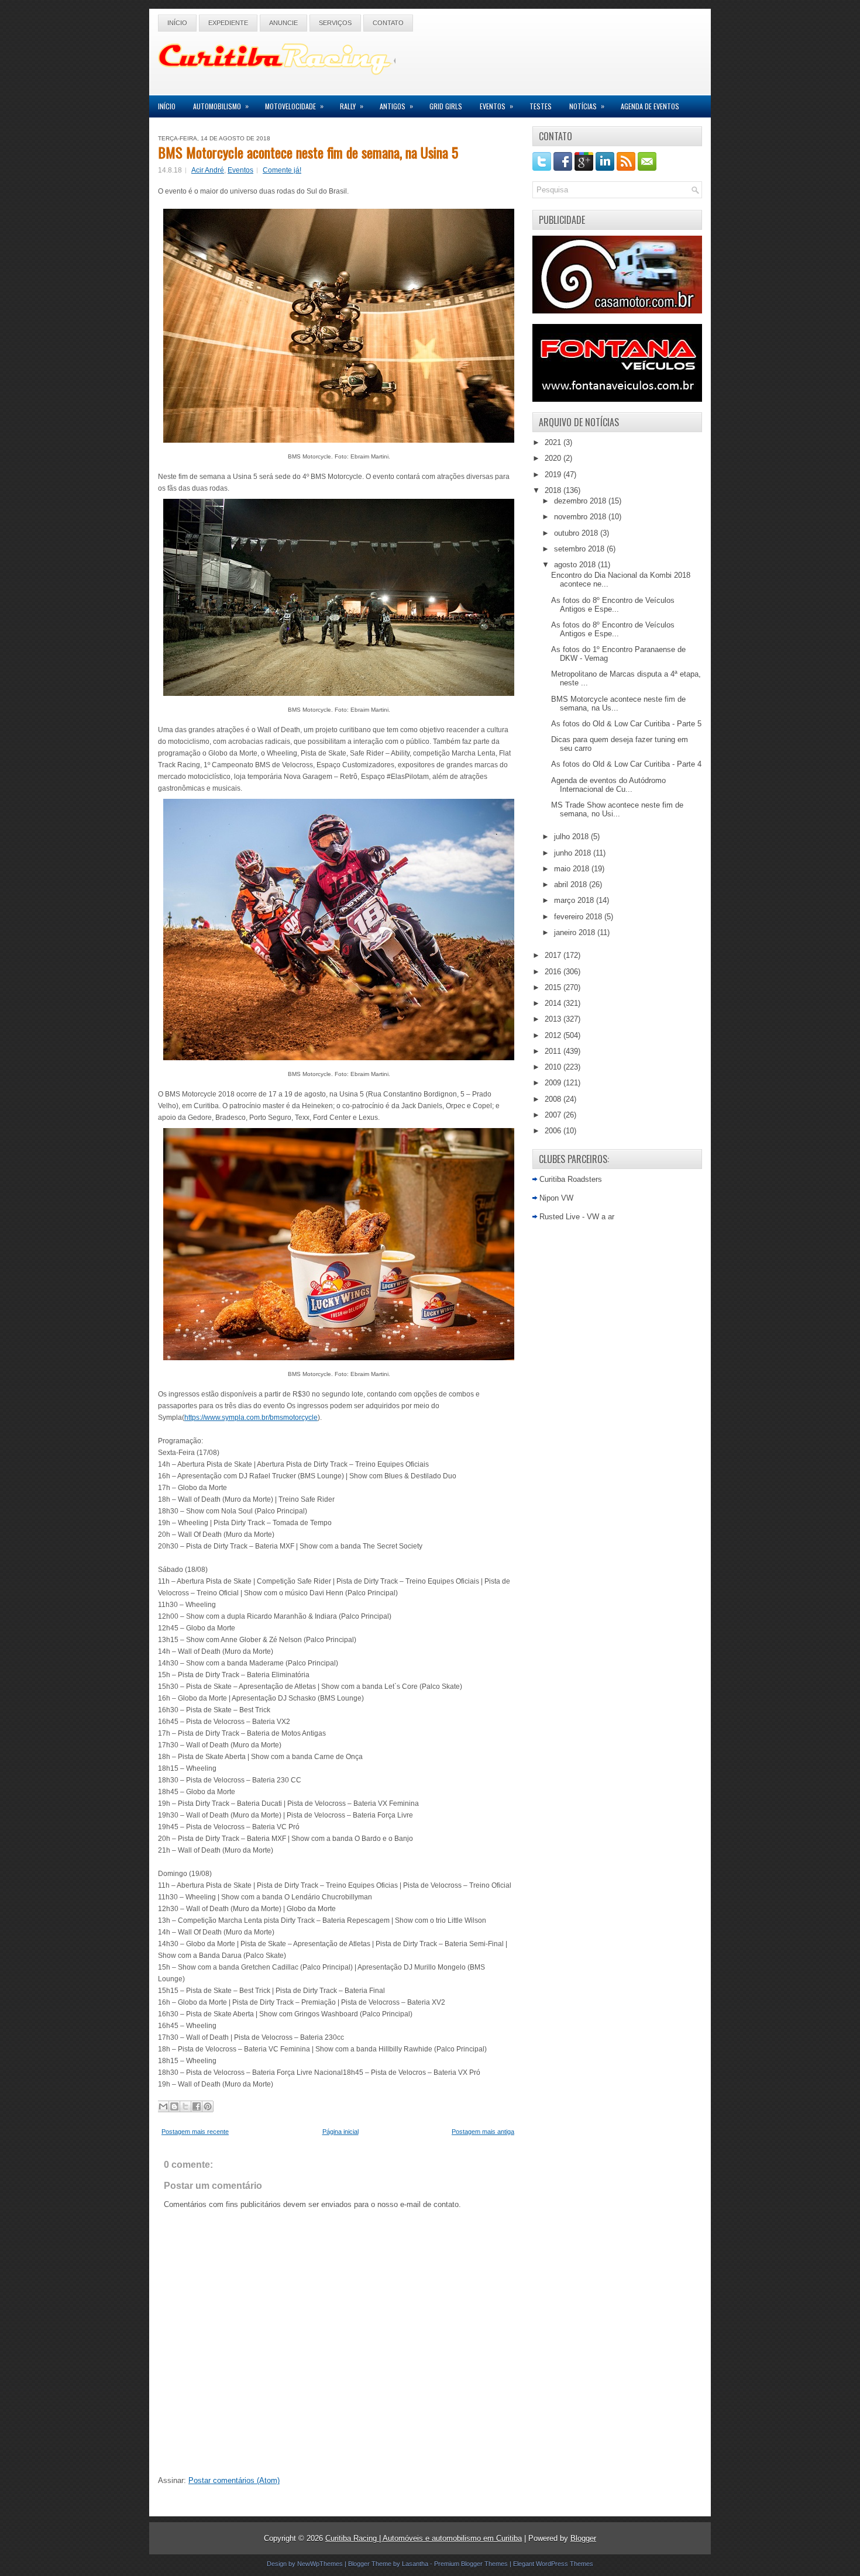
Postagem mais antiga (483, 2132)
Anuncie (283, 23)
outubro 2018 (577, 533)
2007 (554, 1115)
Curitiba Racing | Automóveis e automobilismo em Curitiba (424, 2538)
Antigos (396, 106)
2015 (554, 987)
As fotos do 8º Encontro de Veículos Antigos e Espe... (613, 605)
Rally (352, 106)
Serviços (335, 23)
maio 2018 (573, 869)
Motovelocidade (294, 106)
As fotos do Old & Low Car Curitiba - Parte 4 (626, 764)
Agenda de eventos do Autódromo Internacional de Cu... (608, 785)
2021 (554, 442)
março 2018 (575, 900)
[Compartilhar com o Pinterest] (208, 2106)
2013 (554, 1019)
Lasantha (415, 2564)
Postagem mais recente (195, 2132)
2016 (554, 972)
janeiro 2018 (576, 932)
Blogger (583, 2538)
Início (177, 23)
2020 (554, 458)
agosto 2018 (576, 565)
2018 (554, 490)
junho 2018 (574, 853)
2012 (554, 1035)
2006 (554, 1131)
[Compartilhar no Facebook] (197, 2106)
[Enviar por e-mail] (163, 2106)
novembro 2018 (581, 517)
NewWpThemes (320, 2564)
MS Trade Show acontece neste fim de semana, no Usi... (617, 809)
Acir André (208, 170)
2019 (554, 475)
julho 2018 (572, 837)
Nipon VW (556, 1198)
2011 (554, 1051)
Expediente (228, 23)
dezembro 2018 (581, 501)
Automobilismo (221, 106)
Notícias (587, 106)
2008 (554, 1099)
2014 (554, 1003)
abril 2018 (572, 884)
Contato (388, 23)
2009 (554, 1083)
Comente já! (282, 170)
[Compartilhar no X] (185, 2106)
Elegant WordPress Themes (553, 2564)
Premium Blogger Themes (471, 2564)
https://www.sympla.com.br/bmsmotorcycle (251, 1418)
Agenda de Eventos (650, 106)
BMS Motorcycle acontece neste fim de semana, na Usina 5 (308, 152)
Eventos (496, 106)
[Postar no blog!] (174, 2106)
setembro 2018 (580, 549)
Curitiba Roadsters (571, 1179)
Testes (541, 106)
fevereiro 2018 (579, 917)
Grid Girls (446, 106)
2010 (554, 1067)
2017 (554, 955)
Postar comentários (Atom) (234, 2480)
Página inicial (340, 2132)
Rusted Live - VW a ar (577, 1217)
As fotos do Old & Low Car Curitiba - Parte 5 (626, 724)
